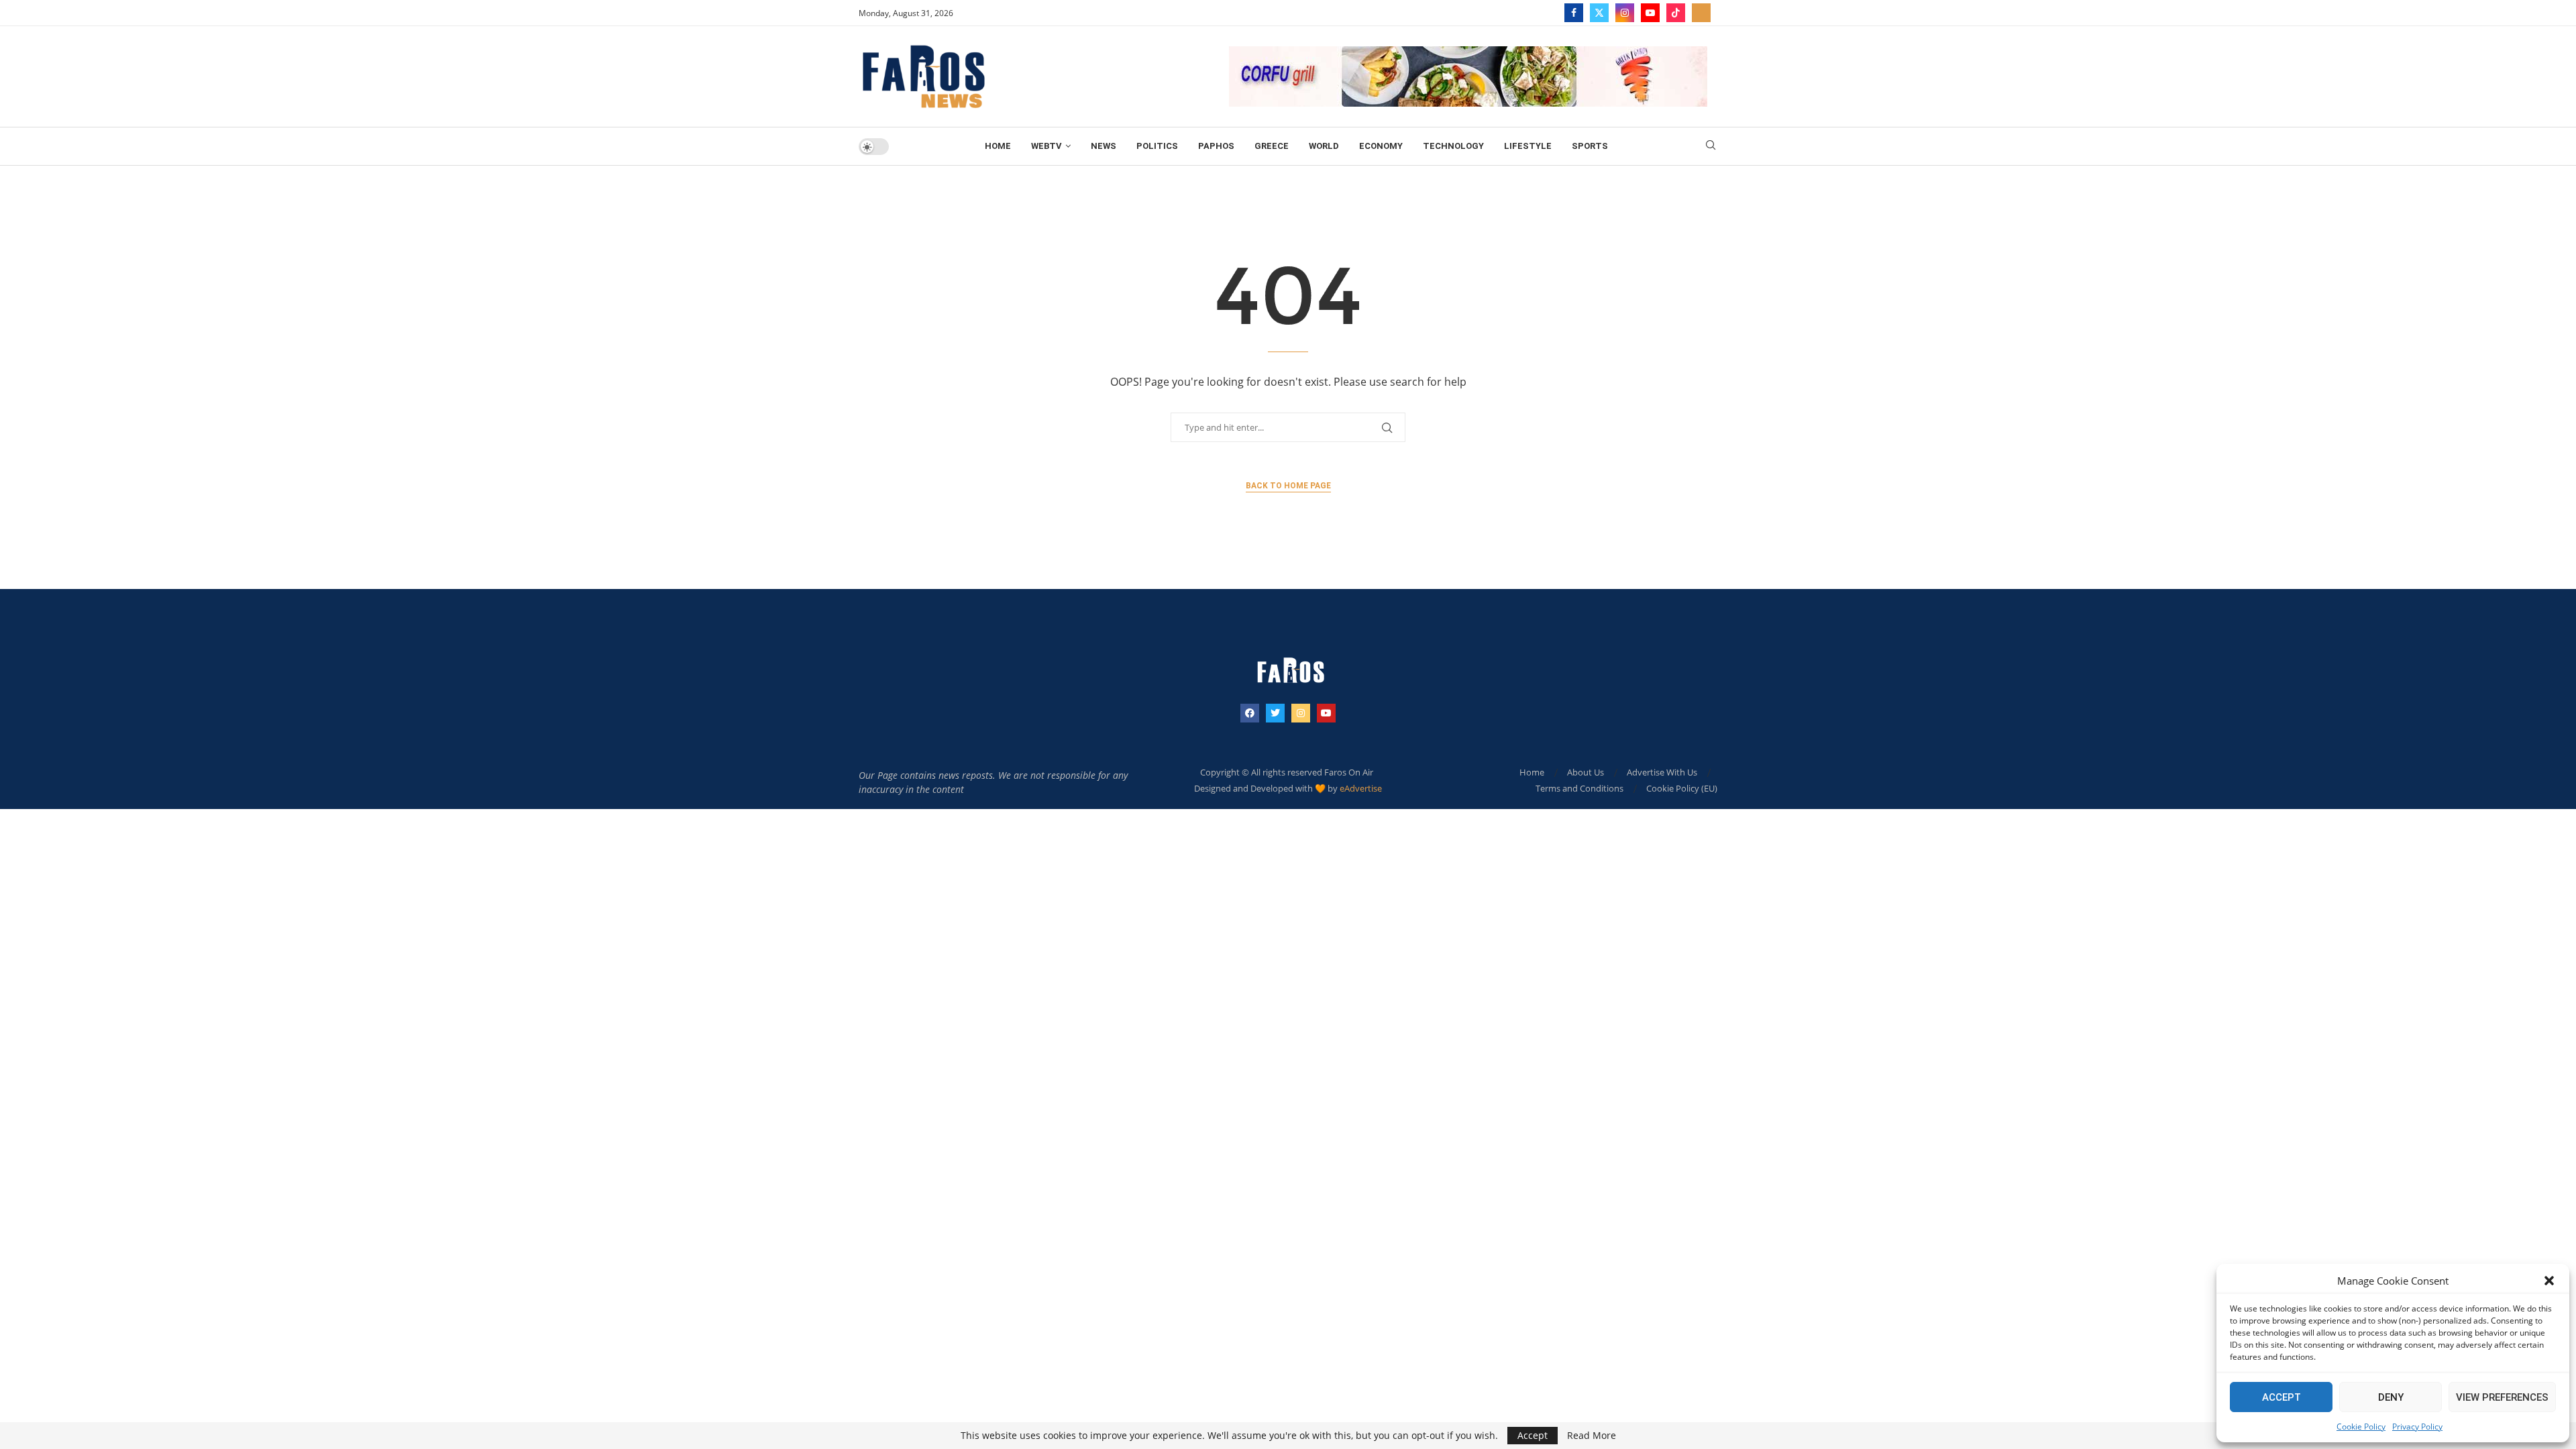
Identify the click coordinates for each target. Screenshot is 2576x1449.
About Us (1586, 772)
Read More (1592, 1436)
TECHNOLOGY (1453, 146)
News (1104, 146)
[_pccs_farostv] (1701, 13)
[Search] (1711, 147)
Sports (1590, 146)
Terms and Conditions (1579, 788)
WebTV (1046, 146)
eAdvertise (1361, 788)
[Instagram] (1625, 13)
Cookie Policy (2361, 1427)
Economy (1381, 146)
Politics (1157, 146)
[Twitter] (1599, 13)
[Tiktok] (1676, 13)
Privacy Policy (2417, 1427)
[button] (2549, 1281)
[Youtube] (1650, 13)
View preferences (2502, 1397)
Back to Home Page (1288, 486)
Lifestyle (1528, 146)
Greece (1272, 146)
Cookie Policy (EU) (1682, 788)
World (1324, 146)
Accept (2282, 1397)
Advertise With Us (1662, 772)
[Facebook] (1574, 13)
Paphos (1216, 146)
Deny (2391, 1397)
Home (998, 146)
